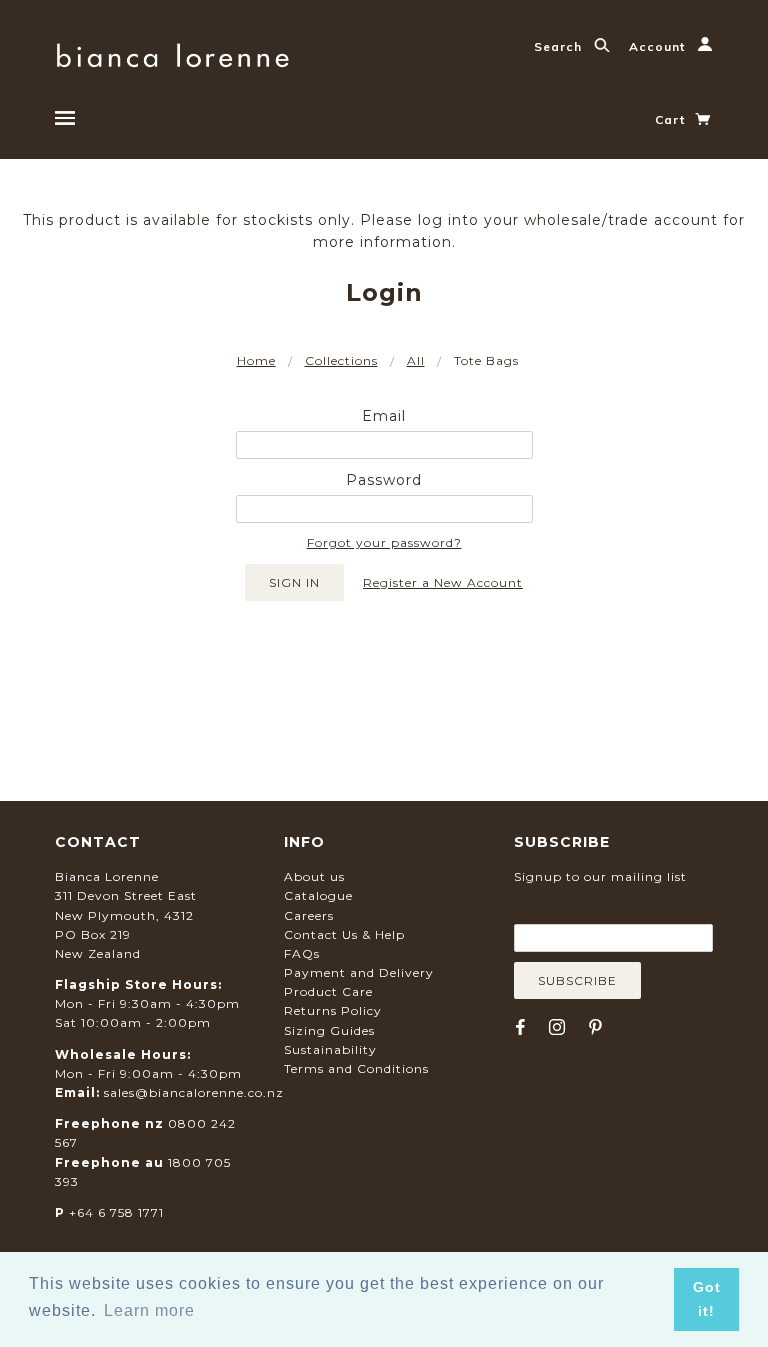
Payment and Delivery (359, 972)
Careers (309, 915)
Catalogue (318, 895)
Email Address (611, 909)
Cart (672, 119)
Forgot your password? (384, 542)
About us (314, 876)
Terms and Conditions (356, 1068)
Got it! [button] (707, 1299)
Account (659, 46)
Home (256, 360)
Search (560, 46)
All (416, 360)
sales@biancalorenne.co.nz (194, 1092)
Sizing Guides (329, 1030)
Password (384, 480)
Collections (341, 360)
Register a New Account (443, 582)
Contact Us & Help (344, 934)
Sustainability (330, 1049)
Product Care (328, 991)
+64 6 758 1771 (116, 1212)
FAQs (302, 953)
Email (384, 416)
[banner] (172, 52)
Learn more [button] (149, 1310)
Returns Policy (333, 1010)
